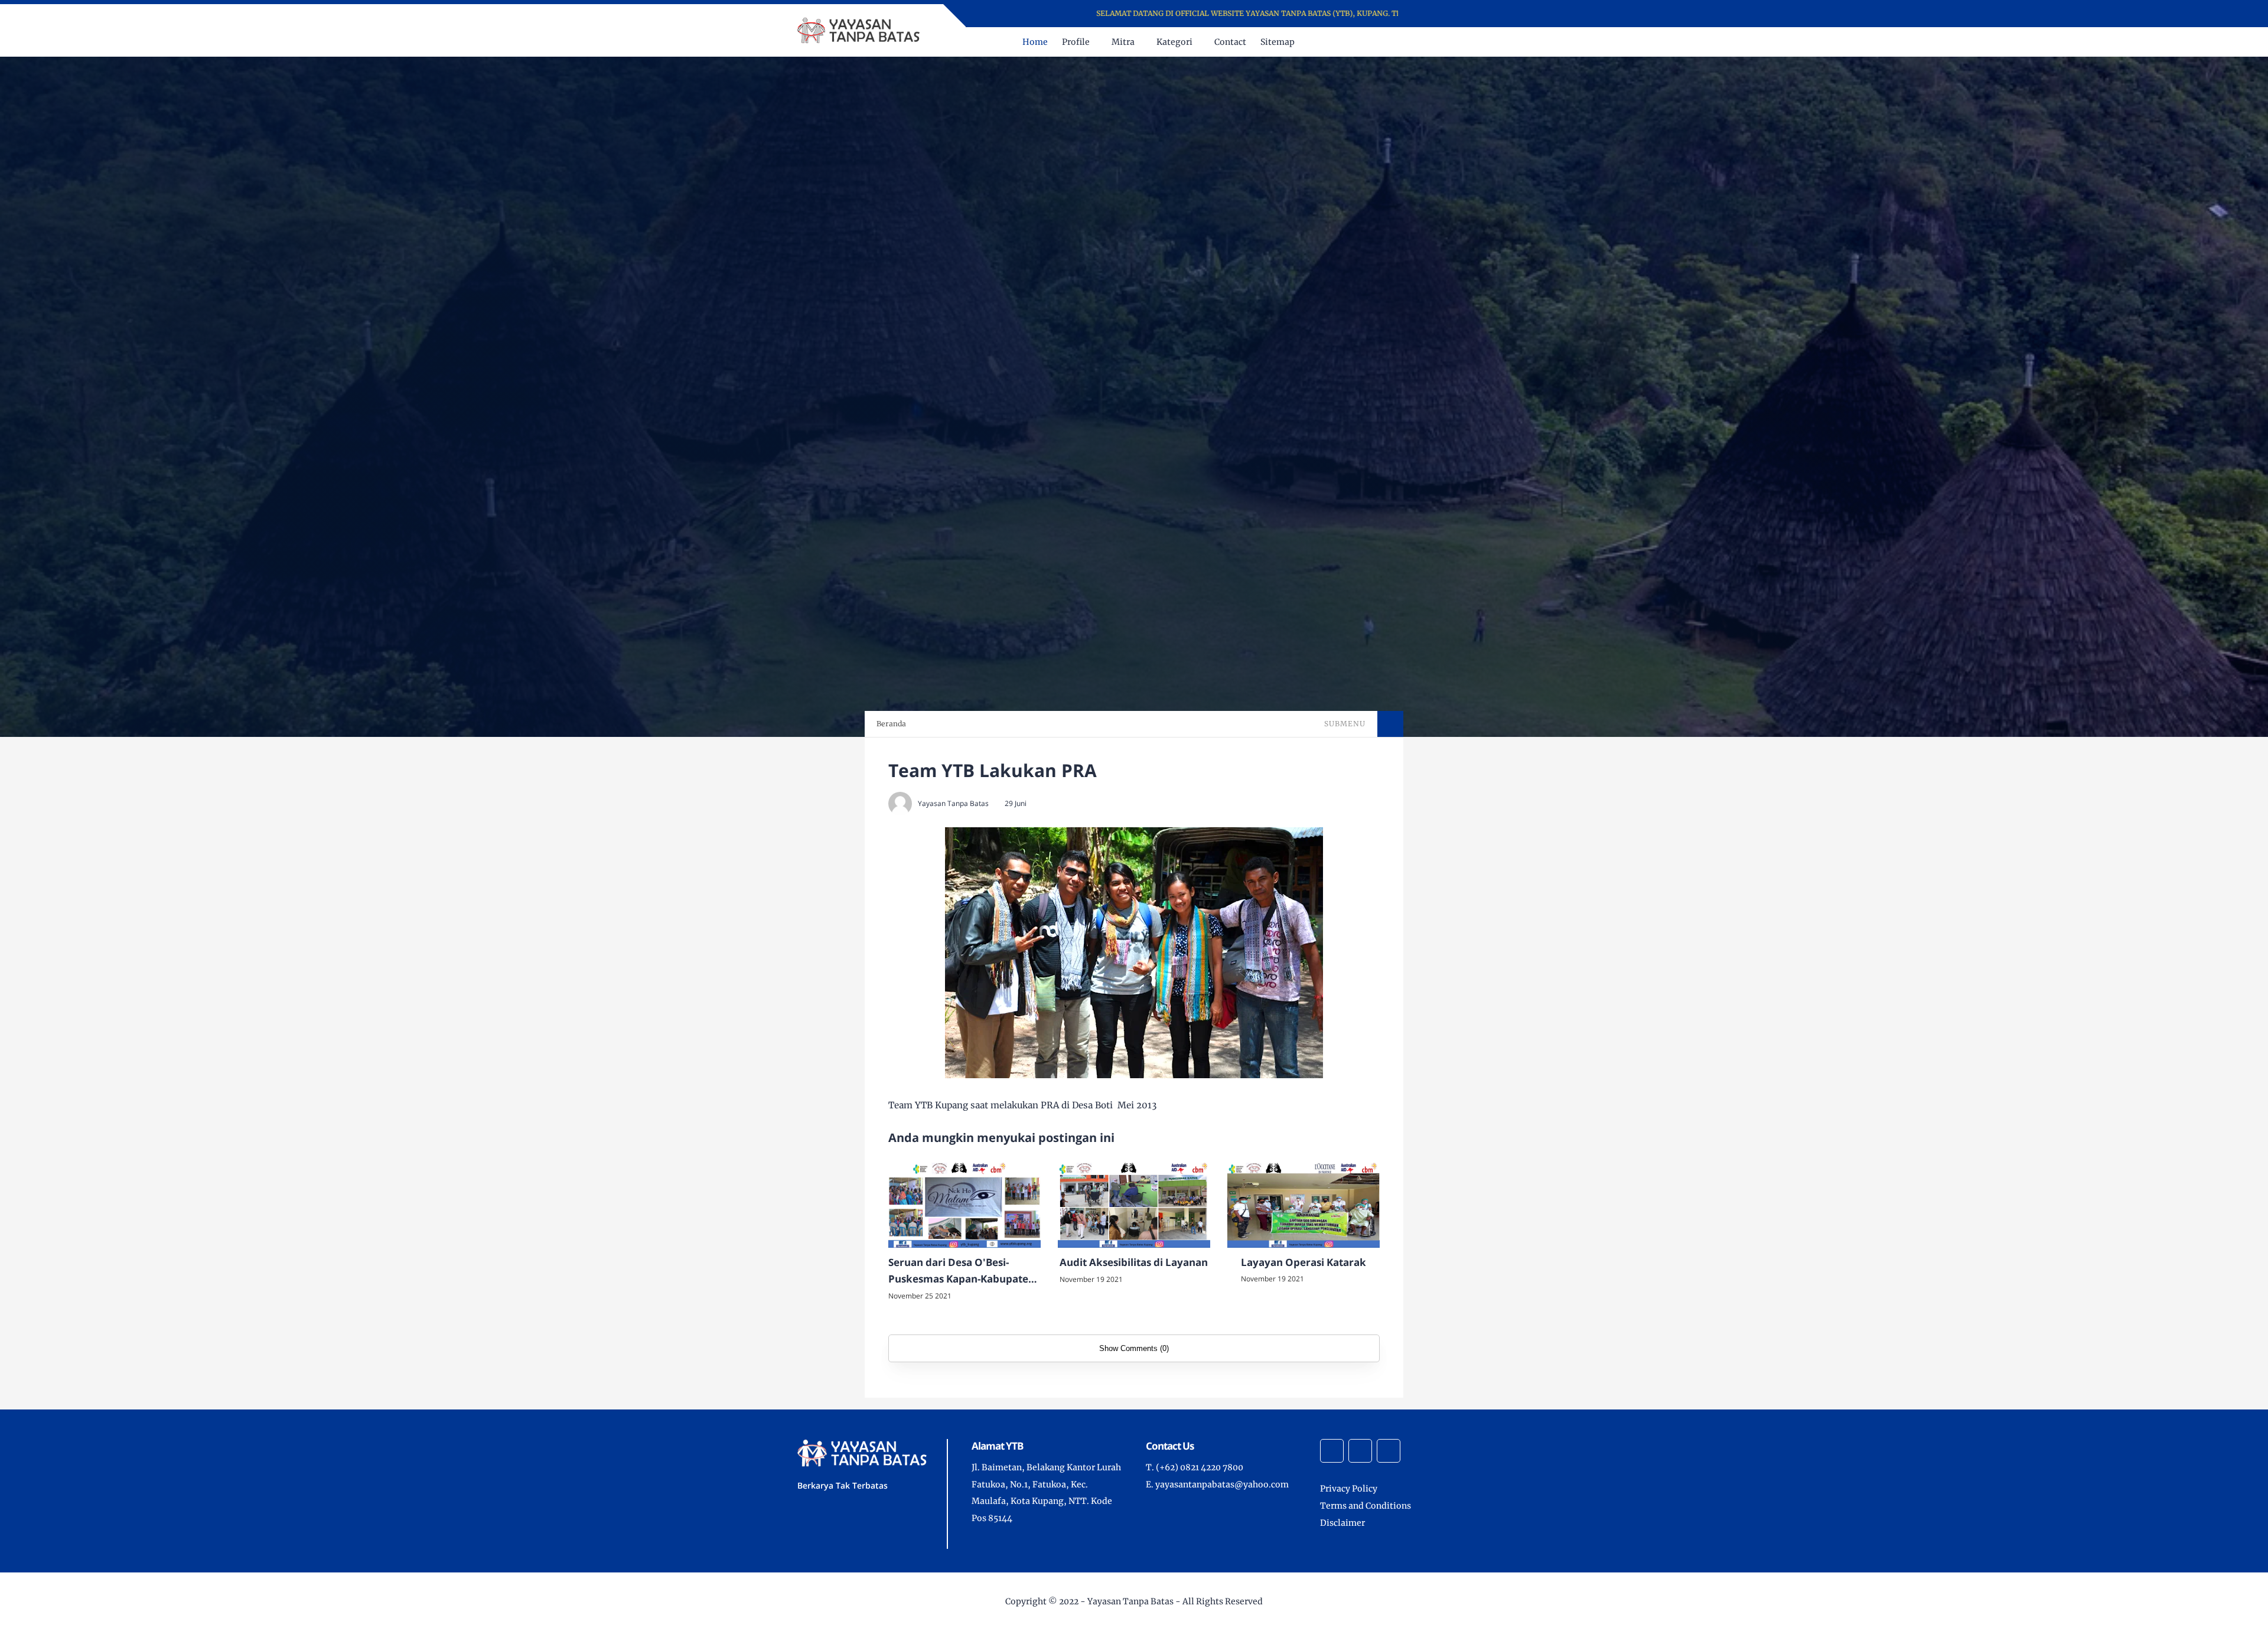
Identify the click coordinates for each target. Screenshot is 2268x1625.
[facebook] (1428, 14)
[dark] (1461, 42)
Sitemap (1278, 42)
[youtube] (1459, 14)
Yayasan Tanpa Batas (1130, 1601)
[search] (1441, 42)
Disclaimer (1342, 1523)
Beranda (891, 724)
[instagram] (1443, 14)
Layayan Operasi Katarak (1304, 1262)
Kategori (1174, 42)
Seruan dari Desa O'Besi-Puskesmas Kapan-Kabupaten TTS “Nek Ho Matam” (962, 1272)
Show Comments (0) (1134, 1348)
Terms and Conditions (1366, 1506)
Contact (1230, 42)
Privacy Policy (1349, 1489)
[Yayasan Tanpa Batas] (860, 30)
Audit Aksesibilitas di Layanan (1134, 1262)
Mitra (1123, 42)
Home (1035, 42)
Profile (1076, 42)
